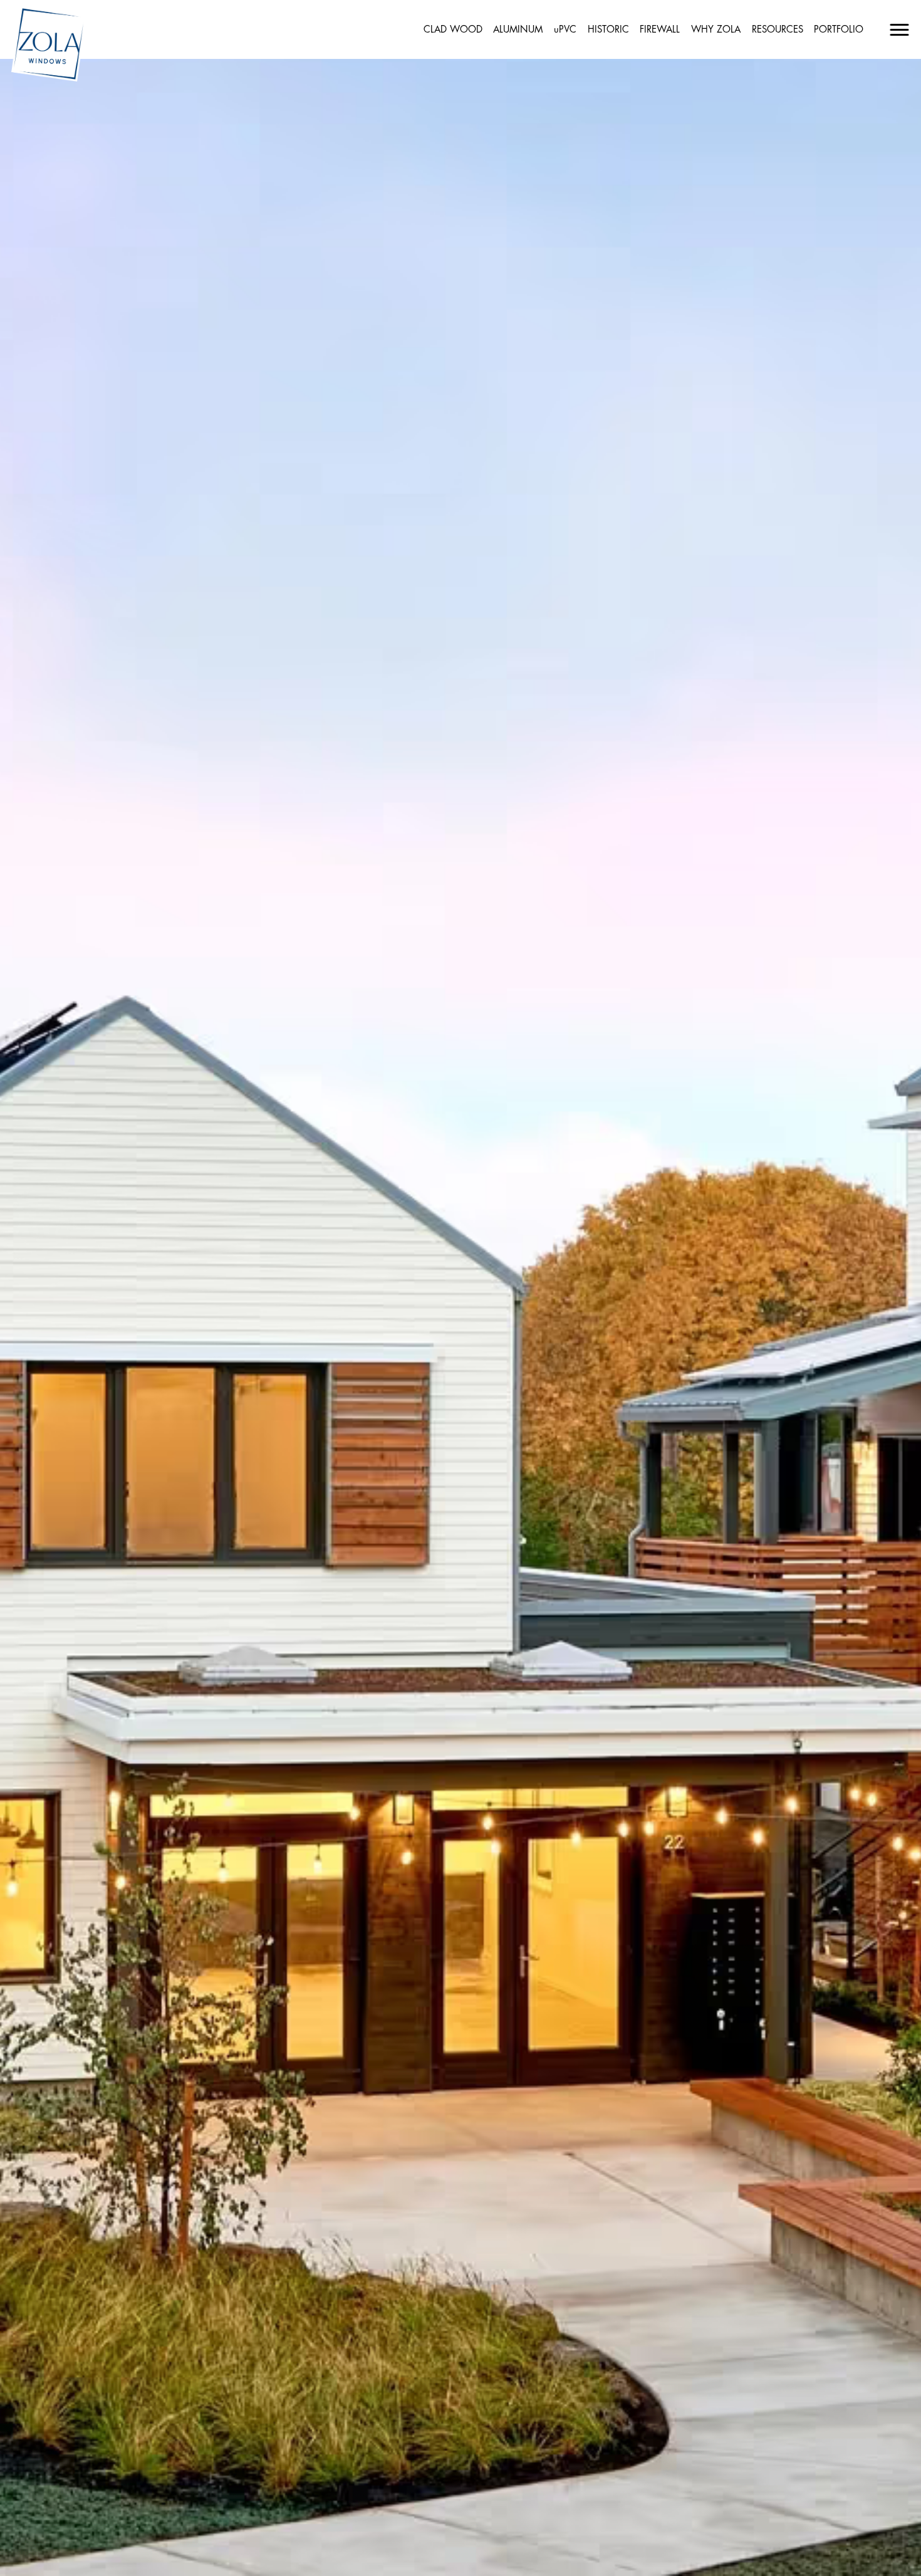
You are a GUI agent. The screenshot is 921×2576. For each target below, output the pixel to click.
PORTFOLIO (839, 30)
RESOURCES (778, 30)
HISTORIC (608, 30)
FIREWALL (660, 30)
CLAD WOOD (453, 30)
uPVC (565, 30)
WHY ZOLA (716, 30)
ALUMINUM (518, 30)
